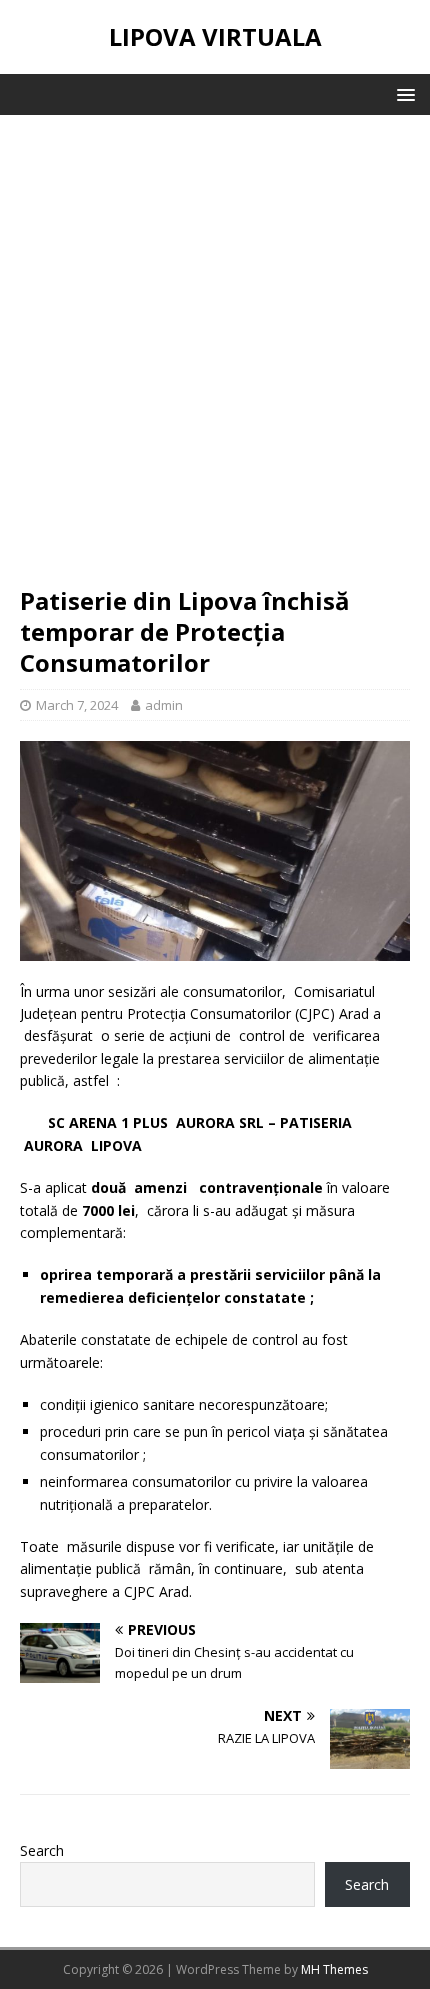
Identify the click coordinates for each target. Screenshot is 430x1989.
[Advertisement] (215, 360)
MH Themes (334, 1969)
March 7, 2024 (77, 705)
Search (42, 1850)
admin (164, 705)
